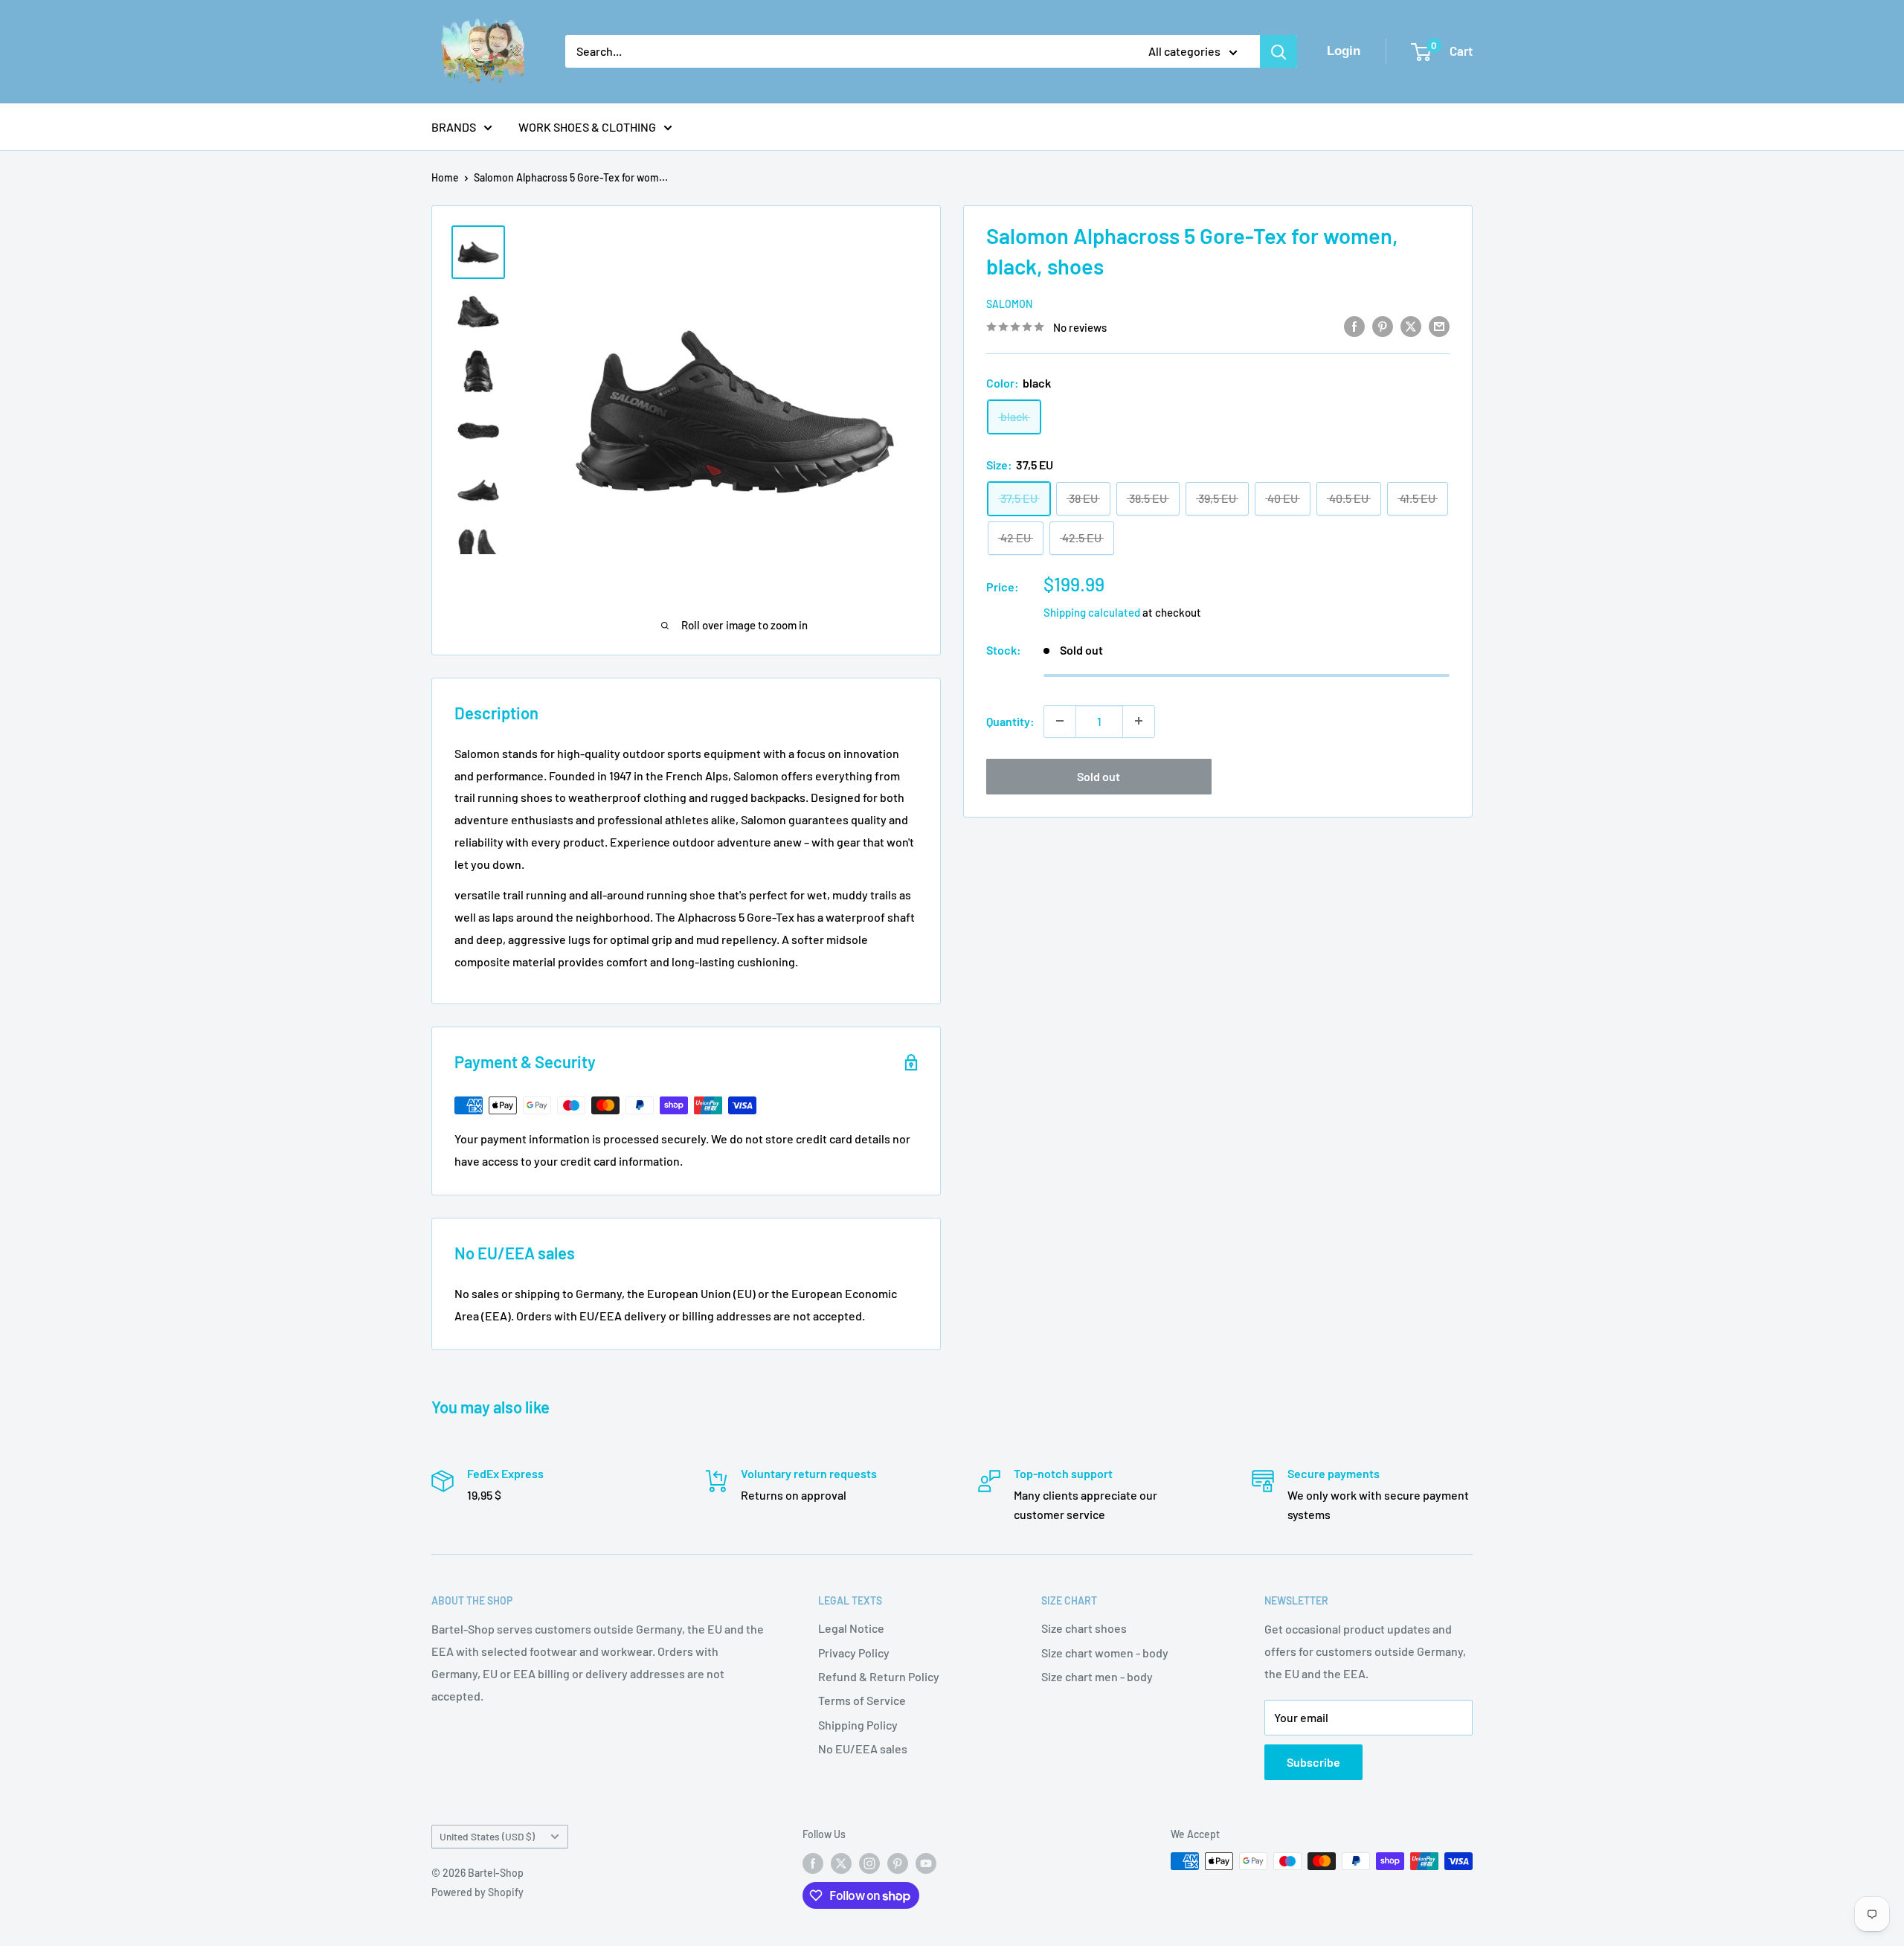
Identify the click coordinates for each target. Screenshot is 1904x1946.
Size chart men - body (1097, 1676)
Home (445, 177)
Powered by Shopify (477, 1892)
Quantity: (1010, 720)
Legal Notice (851, 1628)
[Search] (1279, 51)
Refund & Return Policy (879, 1676)
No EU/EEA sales (863, 1748)
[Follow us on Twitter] (841, 1863)
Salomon (1009, 304)
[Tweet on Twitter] (1411, 325)
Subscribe (1313, 1762)
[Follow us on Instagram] (869, 1863)
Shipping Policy (858, 1725)
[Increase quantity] (1139, 721)
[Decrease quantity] (1060, 721)
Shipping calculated (1092, 611)
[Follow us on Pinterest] (898, 1863)
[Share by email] (1439, 325)
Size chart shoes (1084, 1628)
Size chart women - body (1105, 1653)
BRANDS (454, 127)
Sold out (1099, 775)
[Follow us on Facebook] (813, 1863)
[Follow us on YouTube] (926, 1863)
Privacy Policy (854, 1653)
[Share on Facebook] (1354, 325)
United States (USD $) (487, 1836)
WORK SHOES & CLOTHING (587, 127)
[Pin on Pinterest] (1383, 325)
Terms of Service (862, 1700)
